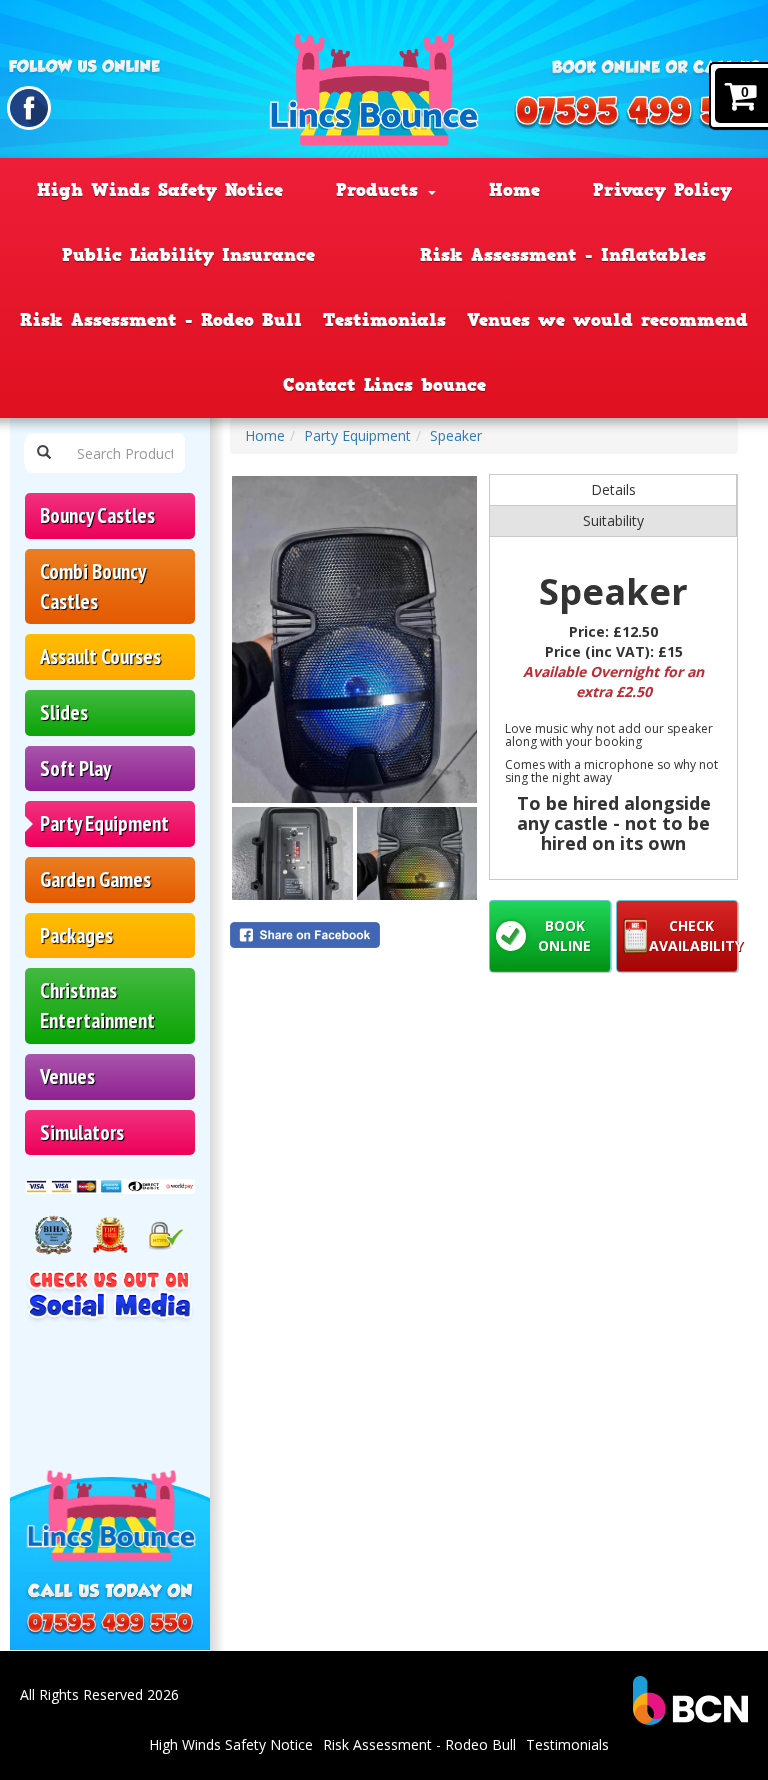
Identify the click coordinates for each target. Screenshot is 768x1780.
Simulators (82, 1132)
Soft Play (75, 768)
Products (381, 190)
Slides (64, 712)
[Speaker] (354, 639)
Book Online (564, 935)
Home (514, 190)
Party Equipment (104, 823)
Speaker (456, 435)
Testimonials (384, 320)
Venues (67, 1076)
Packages (76, 935)
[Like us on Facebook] (29, 108)
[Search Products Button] (44, 453)
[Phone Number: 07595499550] (640, 113)
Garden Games (95, 879)
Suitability (613, 520)
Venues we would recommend (607, 320)
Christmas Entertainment (97, 1005)
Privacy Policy (662, 190)
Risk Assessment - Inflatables (563, 255)
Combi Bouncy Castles (93, 586)
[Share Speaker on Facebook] (354, 935)
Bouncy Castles (97, 515)
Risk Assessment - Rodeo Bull (161, 320)
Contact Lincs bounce (384, 385)
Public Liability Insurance (188, 255)
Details (613, 489)
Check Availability (693, 935)
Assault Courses (100, 656)
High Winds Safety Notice (160, 190)
